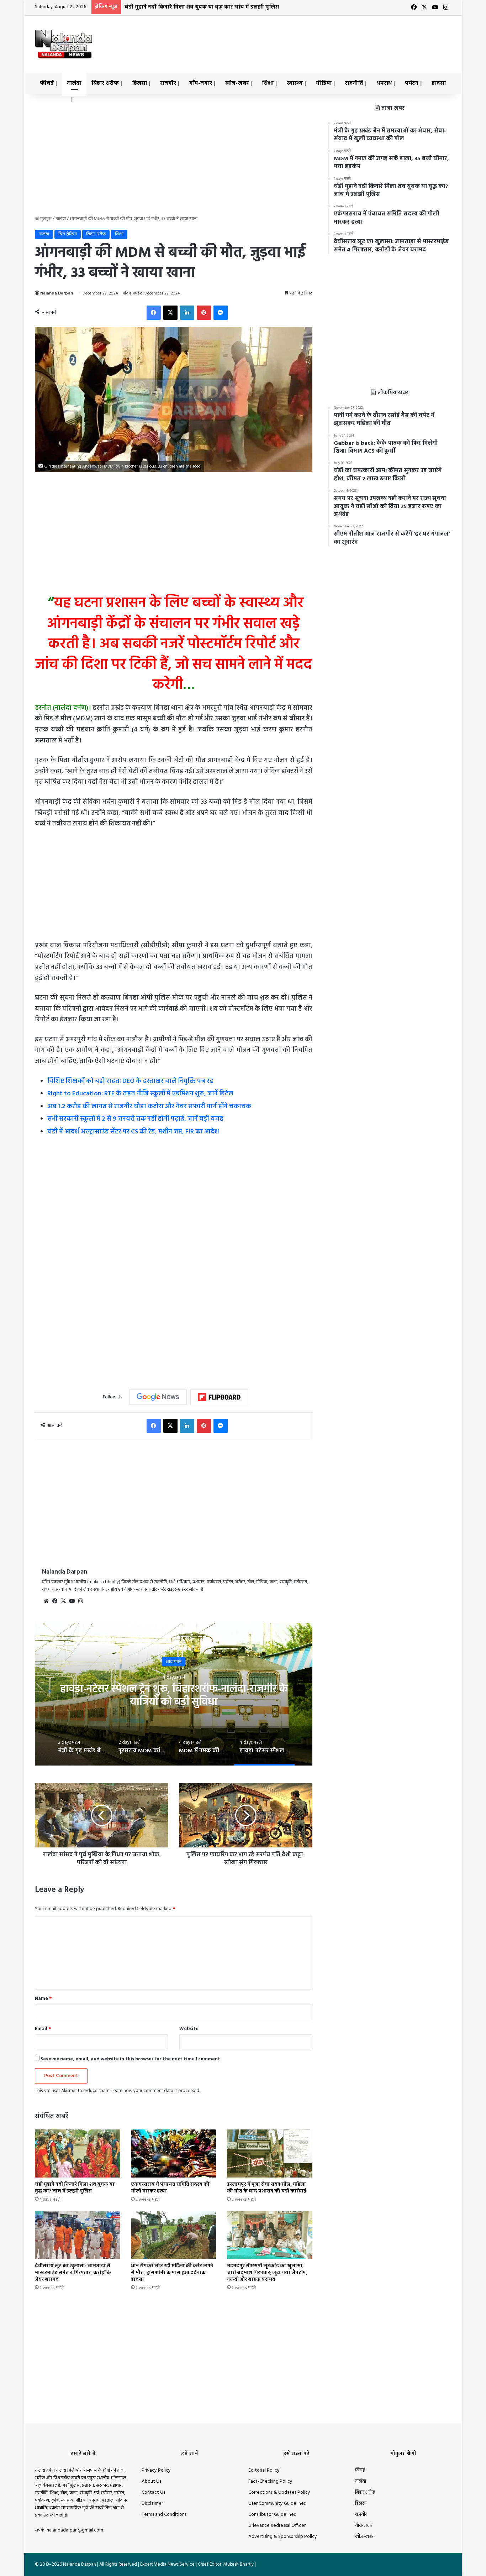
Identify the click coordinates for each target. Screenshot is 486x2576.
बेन (174, 1661)
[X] (63, 1601)
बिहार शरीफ (105, 83)
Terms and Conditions (164, 2515)
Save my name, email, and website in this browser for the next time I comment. (131, 2059)
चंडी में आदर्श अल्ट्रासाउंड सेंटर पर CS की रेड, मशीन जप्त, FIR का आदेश (133, 1132)
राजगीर (168, 83)
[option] (174, 1694)
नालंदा (74, 83)
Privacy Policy (156, 2470)
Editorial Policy (264, 2470)
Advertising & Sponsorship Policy (283, 2537)
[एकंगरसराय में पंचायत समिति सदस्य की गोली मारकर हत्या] (174, 2153)
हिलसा (139, 83)
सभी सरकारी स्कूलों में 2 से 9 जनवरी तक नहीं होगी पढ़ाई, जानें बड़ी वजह (135, 1119)
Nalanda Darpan (57, 293)
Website (189, 2029)
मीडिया (324, 83)
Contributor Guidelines (272, 2515)
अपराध (384, 83)
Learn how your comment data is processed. (156, 2091)
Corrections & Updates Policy (279, 2492)
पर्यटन (412, 83)
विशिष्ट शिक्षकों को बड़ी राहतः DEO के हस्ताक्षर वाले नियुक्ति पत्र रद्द (130, 1081)
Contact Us (153, 2492)
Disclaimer (152, 2504)
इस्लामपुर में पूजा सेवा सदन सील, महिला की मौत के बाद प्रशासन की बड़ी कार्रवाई (267, 2188)
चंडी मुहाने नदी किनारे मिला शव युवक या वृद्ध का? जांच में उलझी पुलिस (75, 2188)
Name (43, 1999)
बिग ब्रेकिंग (68, 234)
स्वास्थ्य (295, 83)
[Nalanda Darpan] (63, 44)
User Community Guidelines (277, 2504)
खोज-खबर (237, 83)
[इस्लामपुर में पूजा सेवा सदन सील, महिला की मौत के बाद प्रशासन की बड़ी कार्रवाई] (270, 2153)
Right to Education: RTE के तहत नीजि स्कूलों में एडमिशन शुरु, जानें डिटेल (140, 1094)
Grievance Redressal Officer (277, 2526)
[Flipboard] (219, 1397)
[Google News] (158, 1397)
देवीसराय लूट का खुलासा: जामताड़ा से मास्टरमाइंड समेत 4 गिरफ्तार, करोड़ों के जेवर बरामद (73, 2273)
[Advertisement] (314, 39)
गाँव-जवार (201, 83)
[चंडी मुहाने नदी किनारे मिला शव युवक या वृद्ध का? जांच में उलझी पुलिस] (78, 2153)
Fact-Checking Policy (270, 2481)
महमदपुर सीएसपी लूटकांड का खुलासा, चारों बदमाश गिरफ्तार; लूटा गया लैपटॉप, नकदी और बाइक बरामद (267, 2273)
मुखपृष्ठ (45, 219)
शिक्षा (268, 83)
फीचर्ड (47, 83)
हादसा (439, 83)
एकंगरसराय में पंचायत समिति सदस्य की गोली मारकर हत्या (189, 7)
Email (43, 2029)
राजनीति (354, 83)
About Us (151, 2481)
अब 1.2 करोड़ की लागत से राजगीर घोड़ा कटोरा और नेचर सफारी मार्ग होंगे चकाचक (149, 1107)
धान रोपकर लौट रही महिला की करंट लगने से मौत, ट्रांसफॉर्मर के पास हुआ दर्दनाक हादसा (172, 2273)
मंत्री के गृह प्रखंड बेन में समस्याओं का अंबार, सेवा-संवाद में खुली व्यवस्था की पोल (174, 1695)
